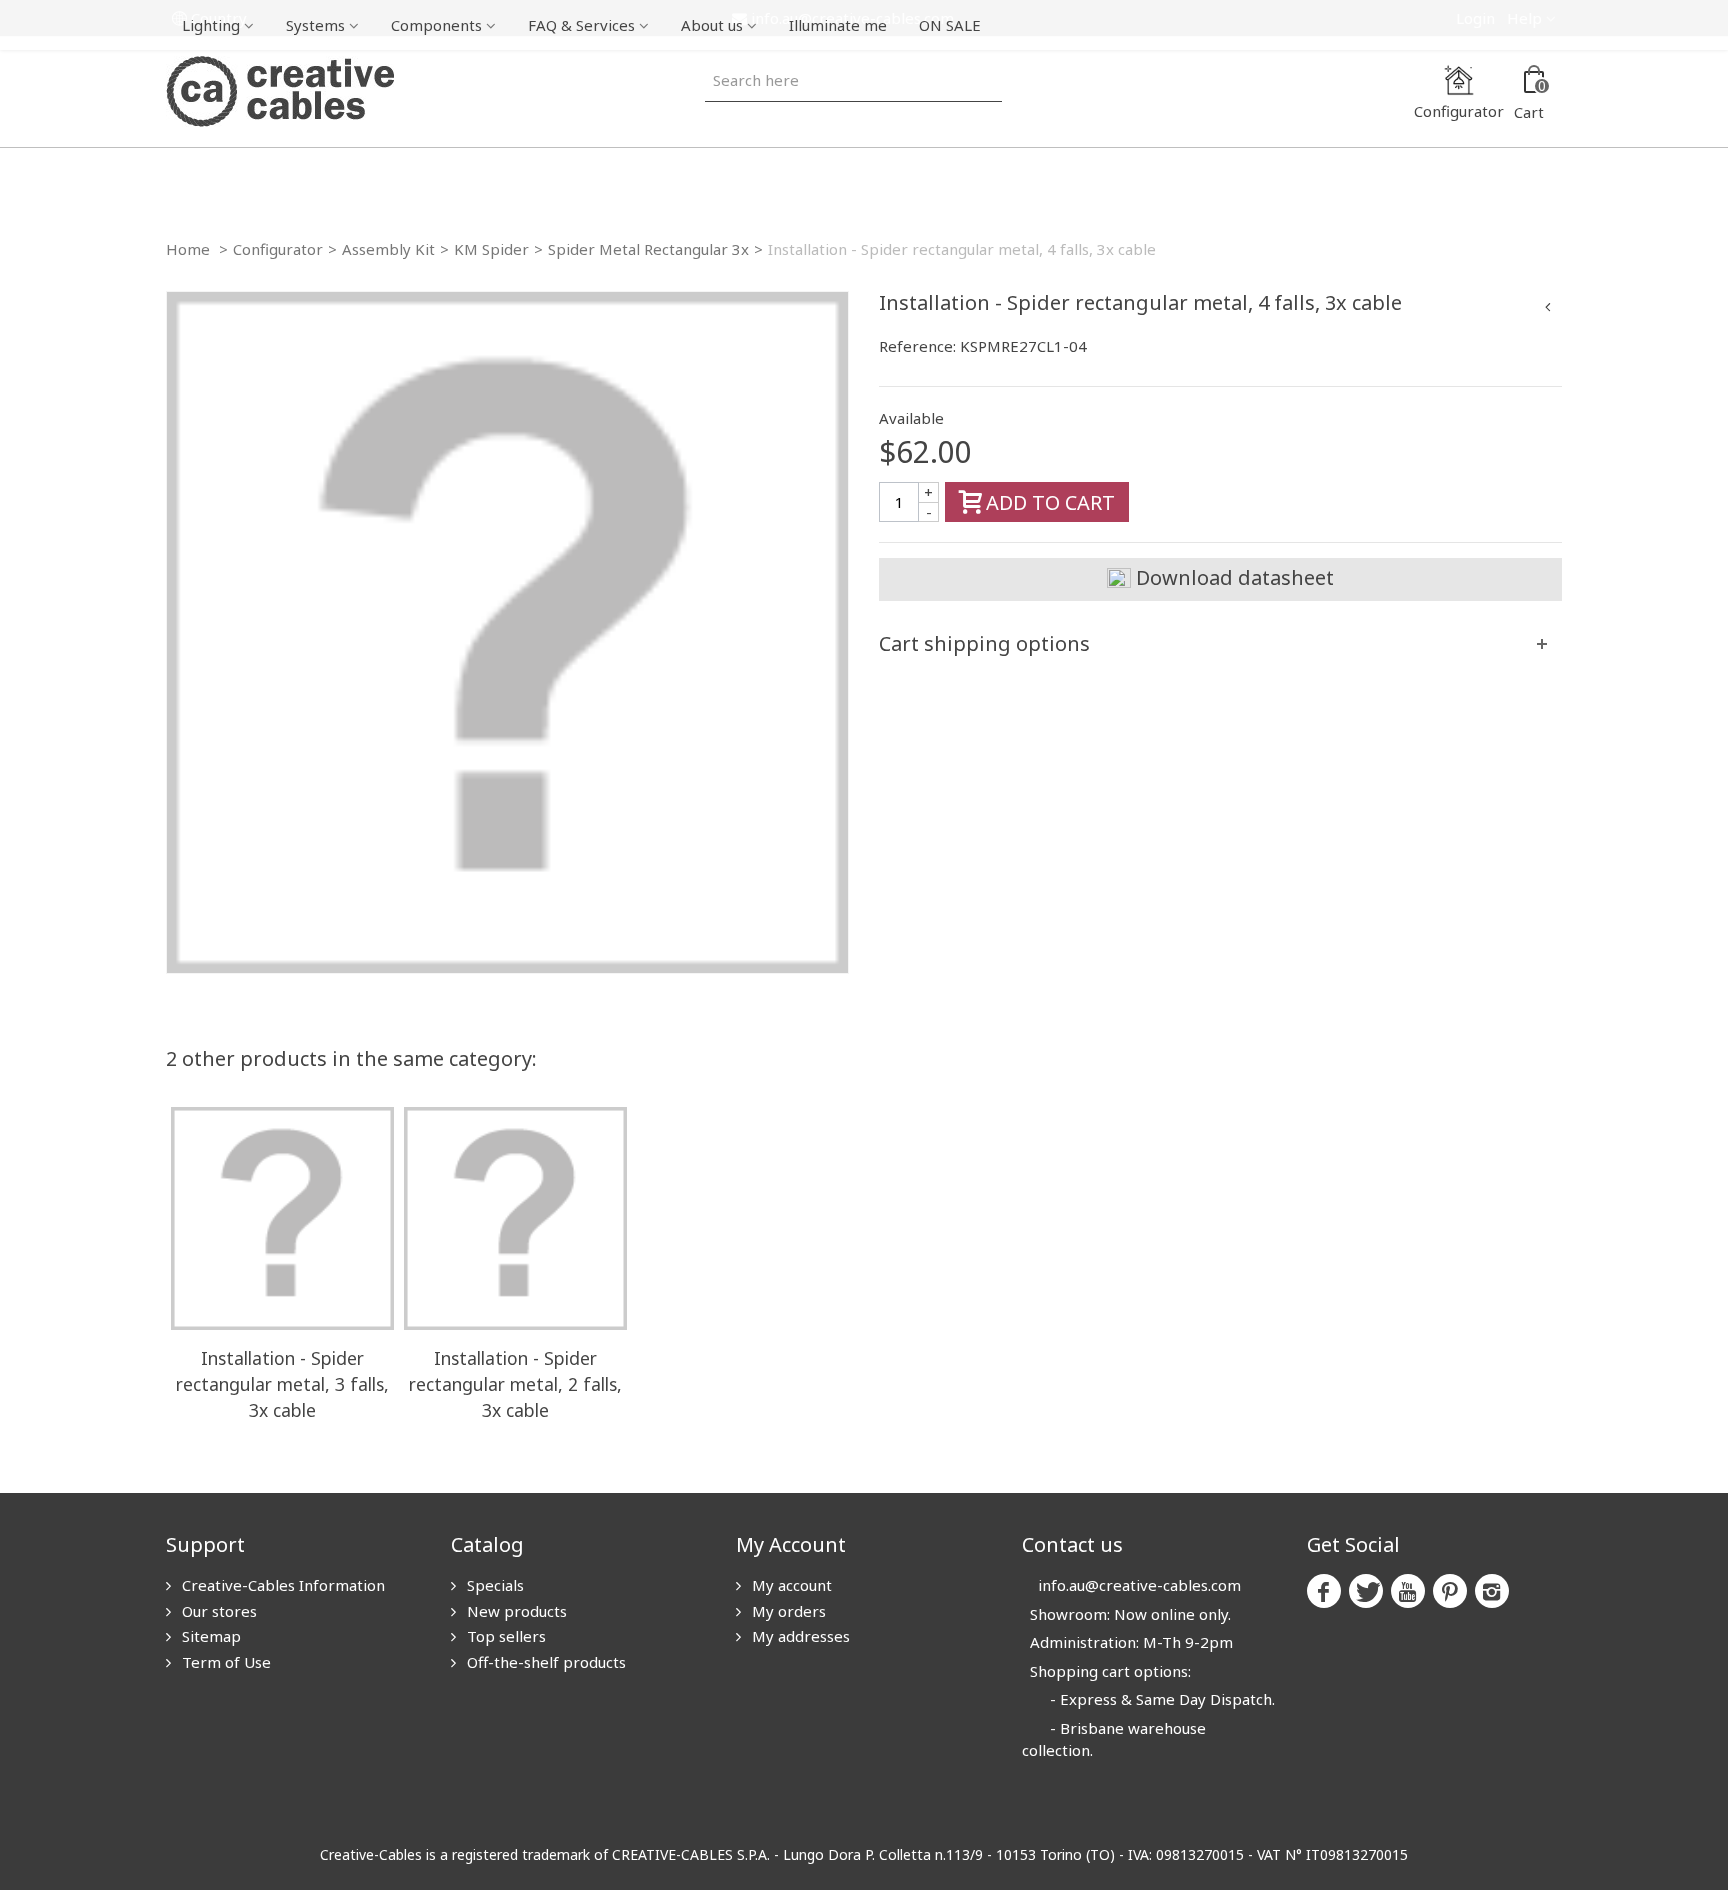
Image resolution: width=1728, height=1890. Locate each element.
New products (515, 1611)
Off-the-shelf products (544, 1662)
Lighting (211, 25)
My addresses (799, 1636)
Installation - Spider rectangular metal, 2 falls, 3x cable (515, 1384)
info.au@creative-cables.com (1139, 1585)
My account (790, 1585)
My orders (787, 1611)
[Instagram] (1492, 1591)
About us (712, 25)
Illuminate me (838, 25)
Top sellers (504, 1636)
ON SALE (950, 25)
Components (436, 25)
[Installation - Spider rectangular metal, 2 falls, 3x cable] (515, 1218)
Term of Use (224, 1662)
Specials (493, 1585)
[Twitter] (1366, 1591)
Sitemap (209, 1636)
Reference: (917, 346)
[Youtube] (1408, 1591)
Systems (315, 25)
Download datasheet (1232, 577)
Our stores (217, 1611)
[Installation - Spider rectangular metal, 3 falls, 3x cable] (282, 1218)
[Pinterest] (1450, 1591)
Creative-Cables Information (281, 1585)
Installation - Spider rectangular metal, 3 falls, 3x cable (282, 1384)
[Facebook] (1324, 1591)
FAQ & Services (581, 25)
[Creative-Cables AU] (280, 90)
